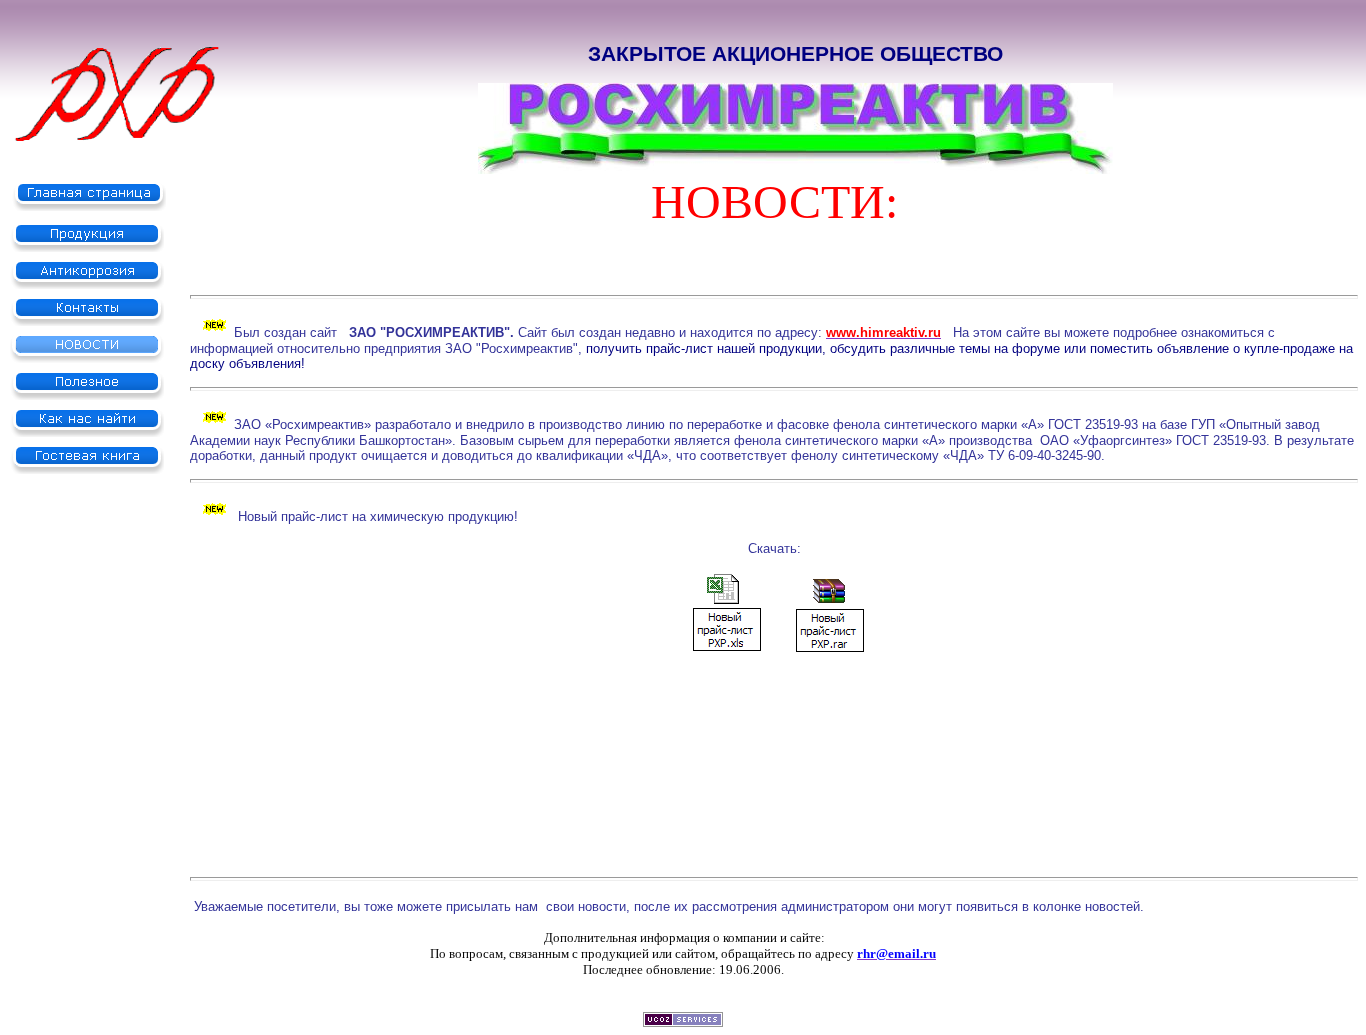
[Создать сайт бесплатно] (683, 1021)
